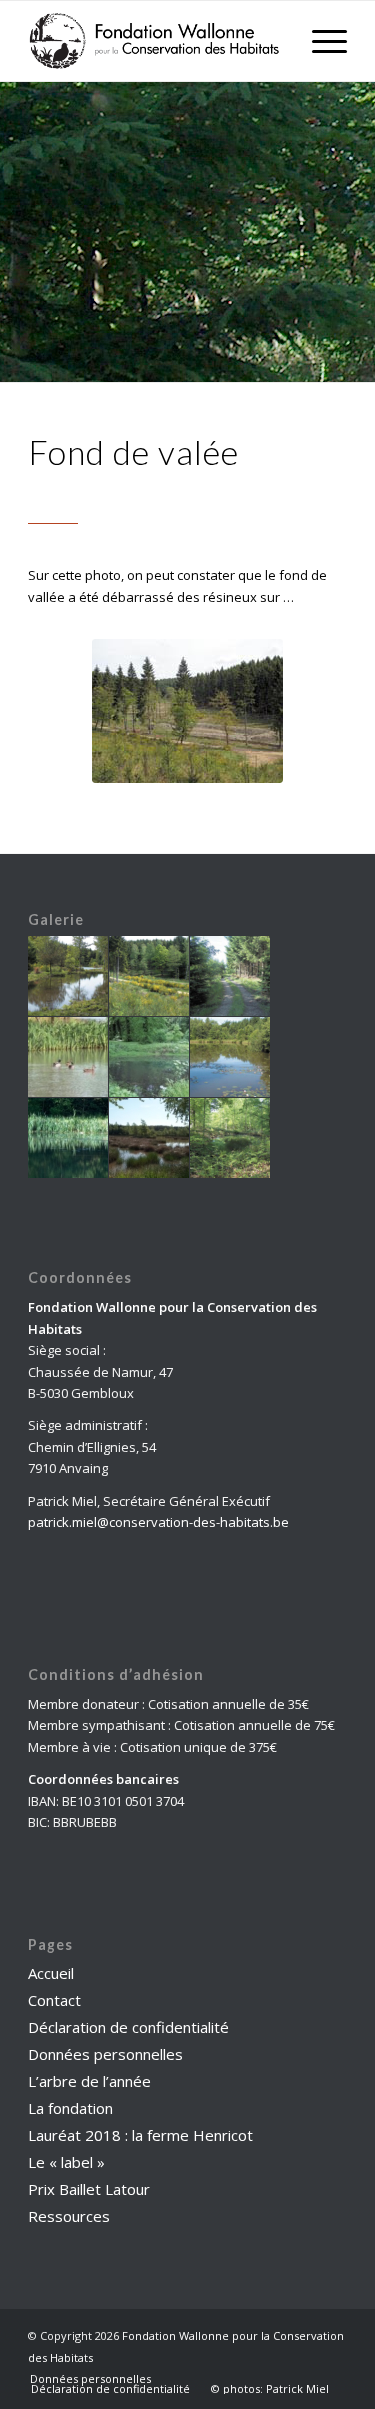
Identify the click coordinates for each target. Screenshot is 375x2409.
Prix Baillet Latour (89, 2189)
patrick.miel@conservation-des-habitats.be (158, 1522)
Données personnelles (105, 2054)
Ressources (69, 2216)
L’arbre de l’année (89, 2081)
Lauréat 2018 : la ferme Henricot (140, 2135)
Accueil (51, 1973)
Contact (54, 2000)
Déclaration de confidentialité (128, 2027)
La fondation (70, 2108)
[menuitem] (90, 2379)
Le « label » (66, 2162)
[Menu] (319, 41)
